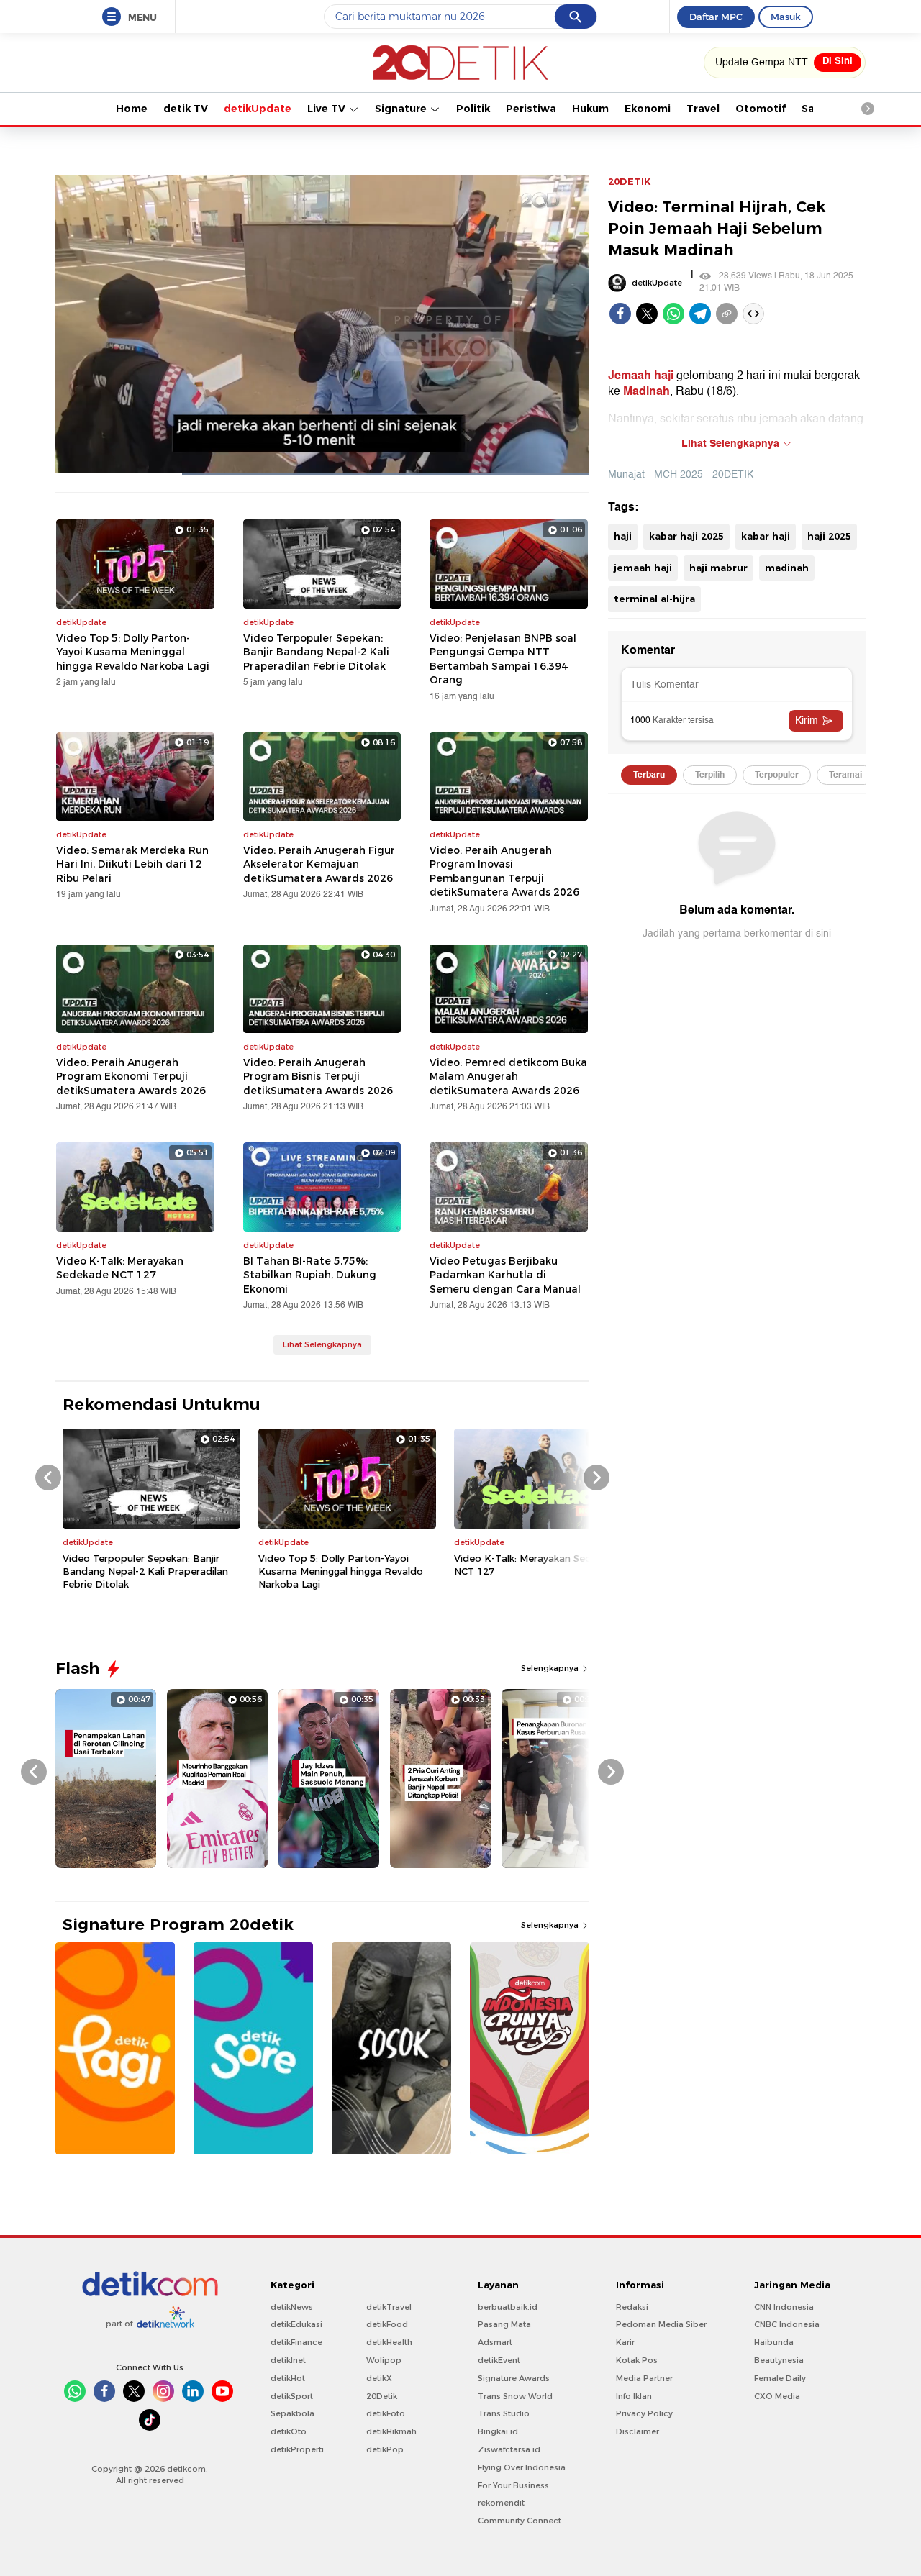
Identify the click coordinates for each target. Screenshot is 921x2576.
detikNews (292, 2307)
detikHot (288, 2378)
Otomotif (761, 109)
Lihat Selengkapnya (322, 1344)
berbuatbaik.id (508, 2307)
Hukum (590, 109)
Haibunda (774, 2342)
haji (623, 536)
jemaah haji (643, 568)
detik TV (186, 109)
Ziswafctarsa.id (509, 2449)
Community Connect (520, 2521)
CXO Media (777, 2396)
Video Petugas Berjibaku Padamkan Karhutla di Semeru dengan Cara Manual (505, 1275)
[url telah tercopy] (727, 314)
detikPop (385, 2449)
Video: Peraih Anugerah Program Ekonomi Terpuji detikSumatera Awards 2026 (131, 1077)
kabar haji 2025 (686, 536)
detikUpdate (258, 109)
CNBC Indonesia (787, 2324)
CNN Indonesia (784, 2307)
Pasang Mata (504, 2324)
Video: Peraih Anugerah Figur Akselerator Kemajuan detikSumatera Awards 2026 (319, 864)
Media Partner (644, 2378)
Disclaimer (638, 2431)
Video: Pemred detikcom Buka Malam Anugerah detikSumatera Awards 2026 (508, 1077)
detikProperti (297, 2449)
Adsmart (495, 2342)
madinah (787, 568)
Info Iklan (634, 2396)
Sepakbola (292, 2413)
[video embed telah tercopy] (753, 314)
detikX (379, 2378)
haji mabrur (718, 568)
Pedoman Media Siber (661, 2324)
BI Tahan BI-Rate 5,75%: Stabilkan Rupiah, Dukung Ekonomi (310, 1275)
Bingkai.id (498, 2431)
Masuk (786, 17)
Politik (473, 109)
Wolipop (384, 2360)
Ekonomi (648, 109)
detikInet (288, 2360)
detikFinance (296, 2342)
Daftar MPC (716, 17)
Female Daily (780, 2378)
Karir (625, 2342)
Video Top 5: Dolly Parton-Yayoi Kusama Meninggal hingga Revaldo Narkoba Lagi (133, 652)
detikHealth (389, 2342)
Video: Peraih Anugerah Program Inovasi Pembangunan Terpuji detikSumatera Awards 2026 (504, 871)
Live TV (328, 109)
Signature (402, 109)
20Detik (382, 2396)
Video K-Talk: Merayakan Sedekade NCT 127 (120, 1268)
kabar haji (766, 536)
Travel (703, 109)
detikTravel (389, 2307)
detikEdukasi (296, 2324)
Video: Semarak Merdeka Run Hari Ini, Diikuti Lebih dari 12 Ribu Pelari (132, 864)
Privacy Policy (644, 2413)
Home (132, 109)
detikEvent (499, 2360)
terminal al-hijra (654, 599)
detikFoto (386, 2413)
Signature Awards (514, 2378)
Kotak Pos (637, 2360)
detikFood (387, 2324)
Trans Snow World (515, 2396)
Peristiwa (531, 109)
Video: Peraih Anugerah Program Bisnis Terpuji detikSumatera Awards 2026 (318, 1077)
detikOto (289, 2431)
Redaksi (632, 2307)
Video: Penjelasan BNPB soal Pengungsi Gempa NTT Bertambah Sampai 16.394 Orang (503, 659)
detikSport (292, 2396)
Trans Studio (504, 2413)
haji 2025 (829, 536)
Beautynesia (779, 2360)
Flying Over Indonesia (522, 2467)
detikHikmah (391, 2431)
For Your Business (513, 2485)
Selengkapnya (551, 1668)
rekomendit (501, 2503)
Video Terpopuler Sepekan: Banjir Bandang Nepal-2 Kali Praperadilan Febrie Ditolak (316, 652)
